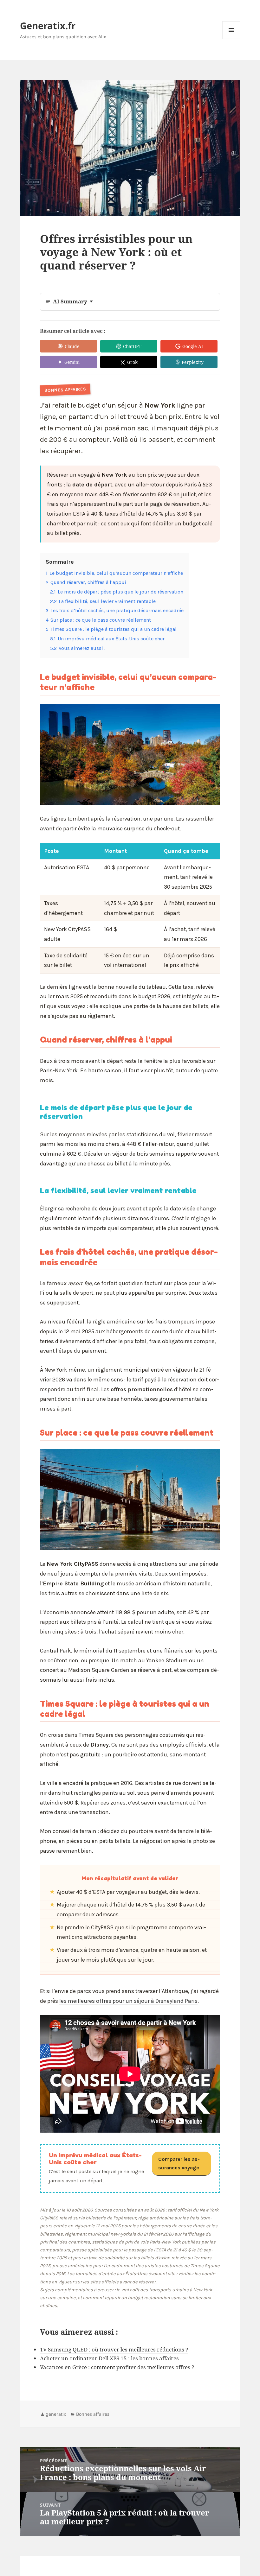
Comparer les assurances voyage (179, 2164)
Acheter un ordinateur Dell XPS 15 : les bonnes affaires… (112, 2358)
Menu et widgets (231, 39)
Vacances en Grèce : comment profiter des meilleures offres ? (117, 2367)
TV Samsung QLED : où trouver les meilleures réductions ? (114, 2349)
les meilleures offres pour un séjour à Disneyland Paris (128, 2001)
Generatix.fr (48, 25)
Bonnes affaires (93, 2414)
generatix (56, 2414)
